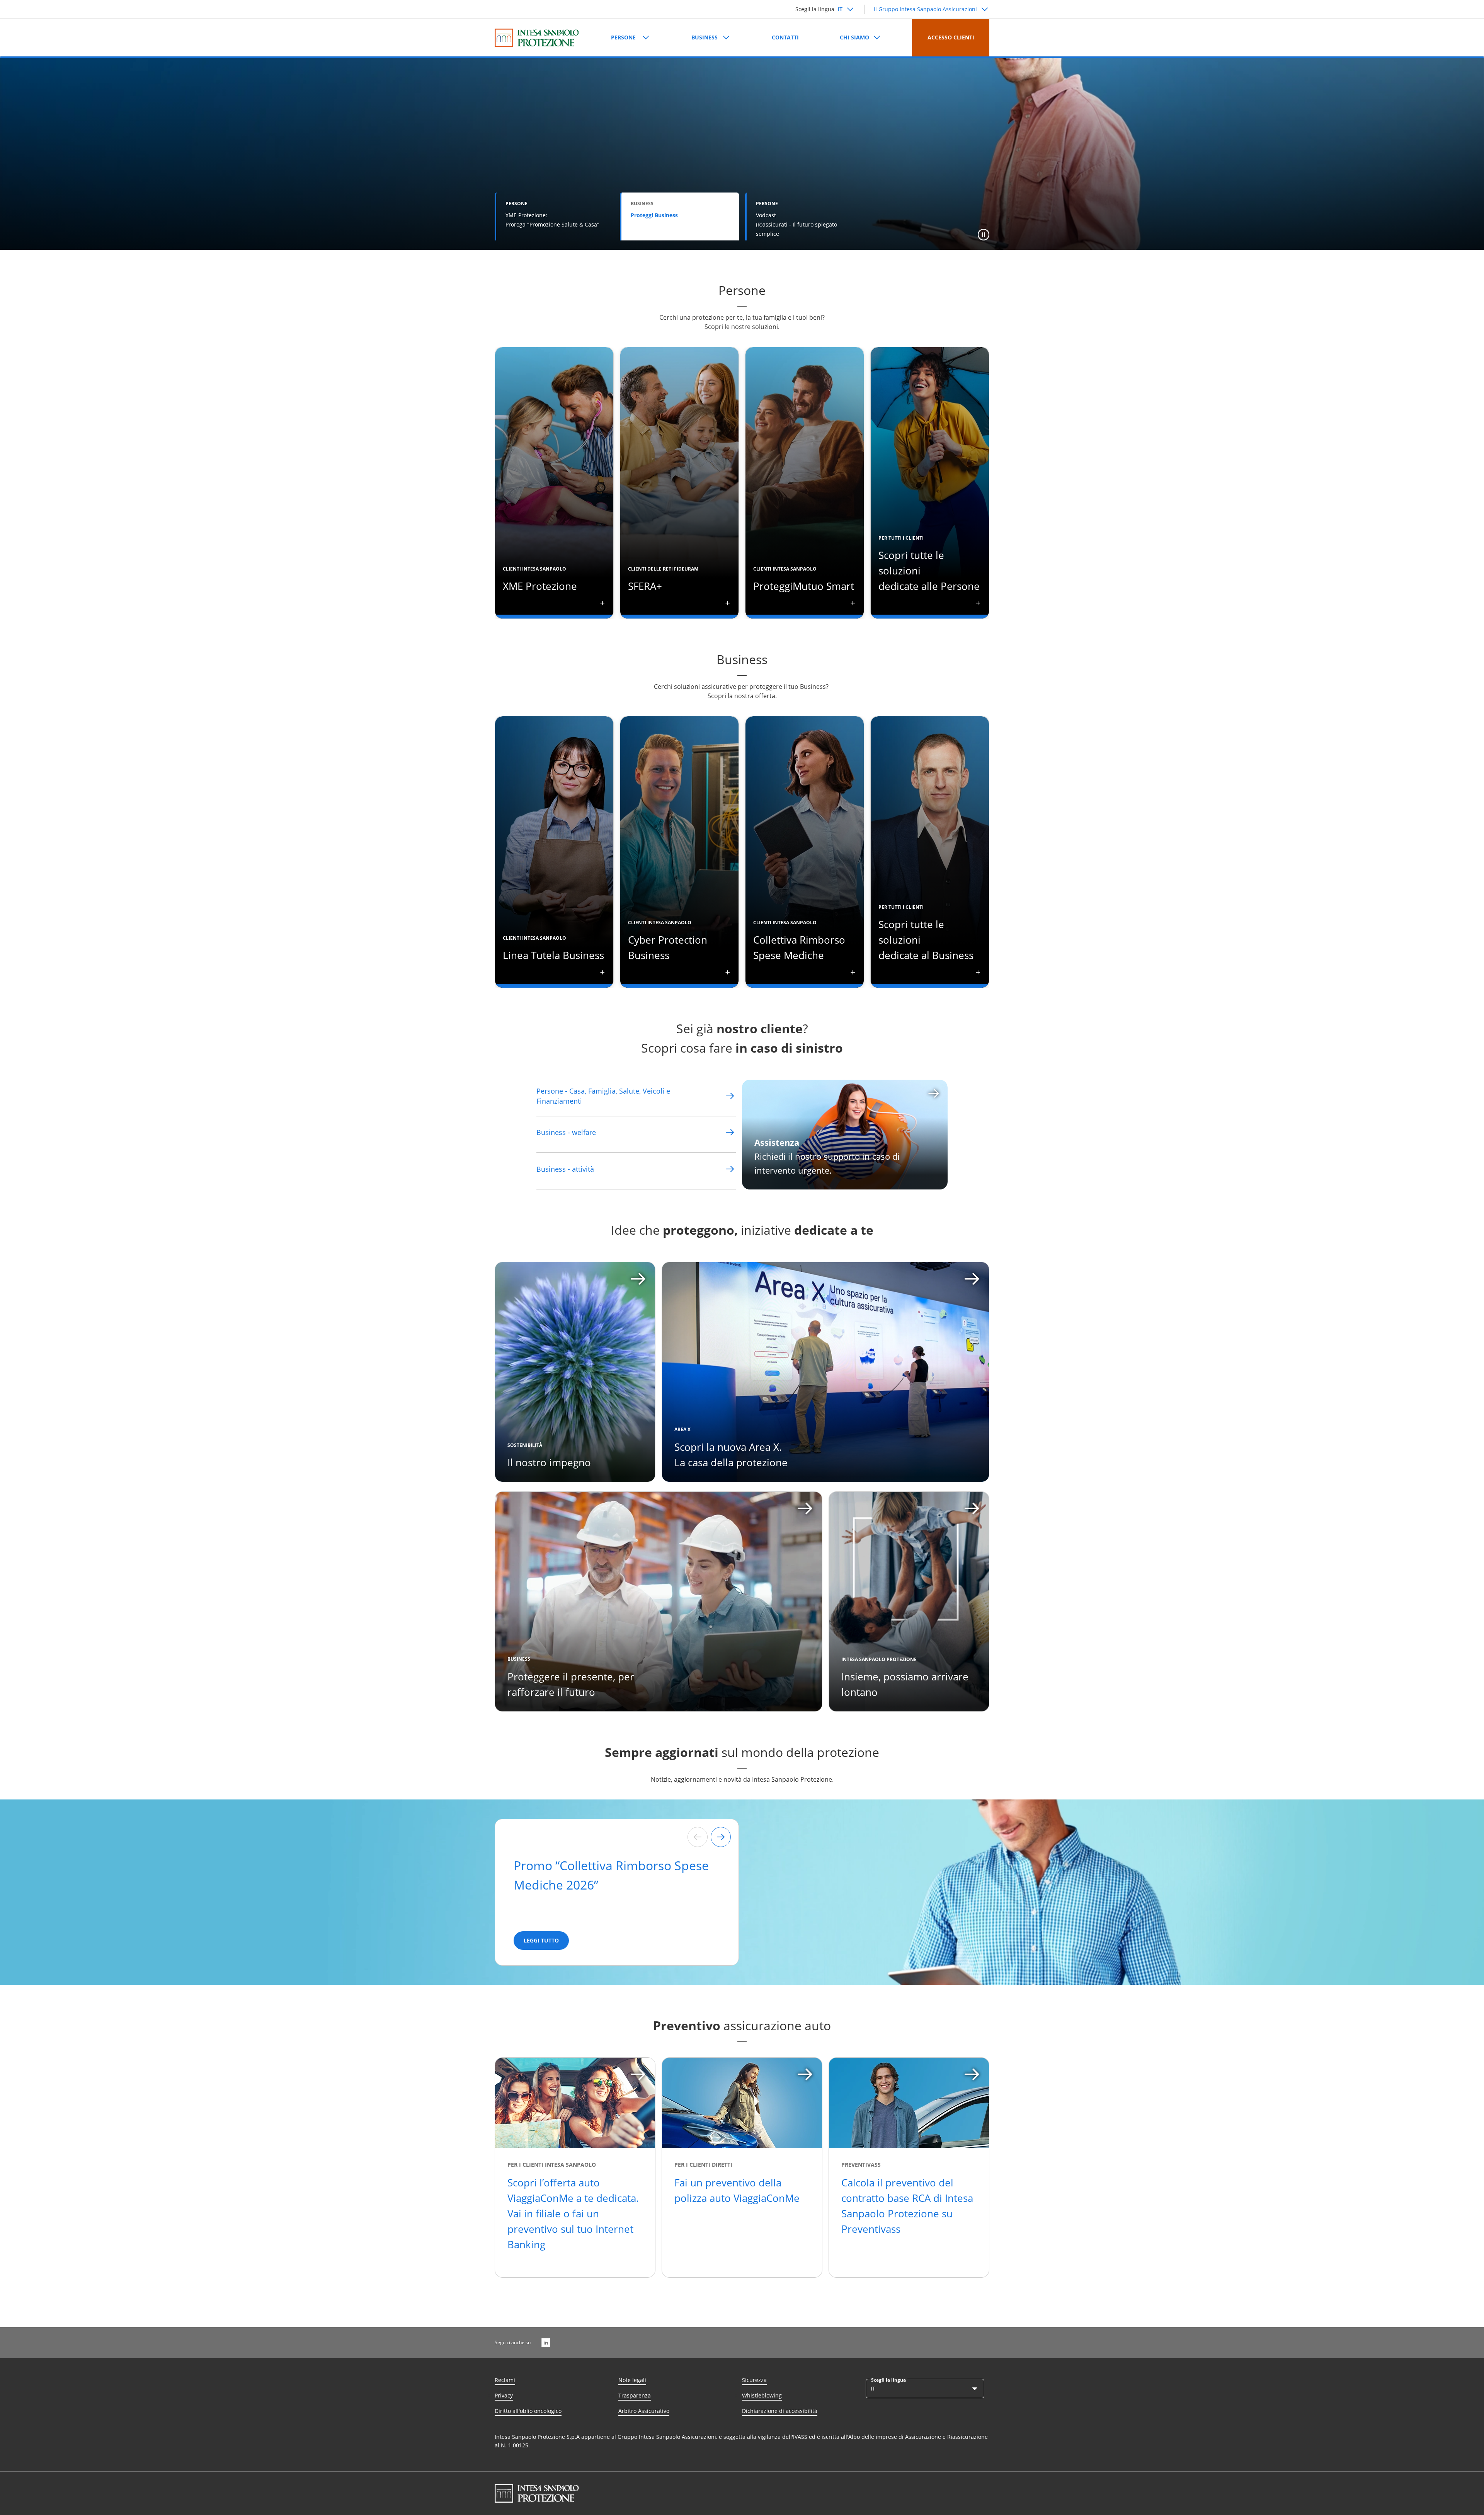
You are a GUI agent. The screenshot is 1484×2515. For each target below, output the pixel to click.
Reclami (505, 2380)
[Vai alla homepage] (537, 38)
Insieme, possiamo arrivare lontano (905, 1684)
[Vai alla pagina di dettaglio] (730, 1096)
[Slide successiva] (721, 1837)
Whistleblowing (762, 2395)
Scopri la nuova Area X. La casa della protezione (731, 1455)
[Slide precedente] (698, 1837)
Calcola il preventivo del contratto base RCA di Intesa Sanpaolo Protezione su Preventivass (907, 2206)
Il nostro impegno (549, 1462)
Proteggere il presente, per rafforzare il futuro (571, 1684)
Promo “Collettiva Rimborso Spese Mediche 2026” (611, 1875)
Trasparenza (635, 2395)
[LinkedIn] (546, 2343)
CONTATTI (785, 37)
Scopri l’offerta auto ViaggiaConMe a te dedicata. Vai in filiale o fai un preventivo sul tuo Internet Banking (573, 2213)
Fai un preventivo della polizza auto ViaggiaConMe (737, 2190)
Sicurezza (754, 2380)
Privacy (504, 2395)
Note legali (632, 2380)
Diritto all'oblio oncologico (528, 2411)
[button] (984, 235)
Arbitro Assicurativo (644, 2411)
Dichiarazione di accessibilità (780, 2411)
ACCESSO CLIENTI (951, 37)
